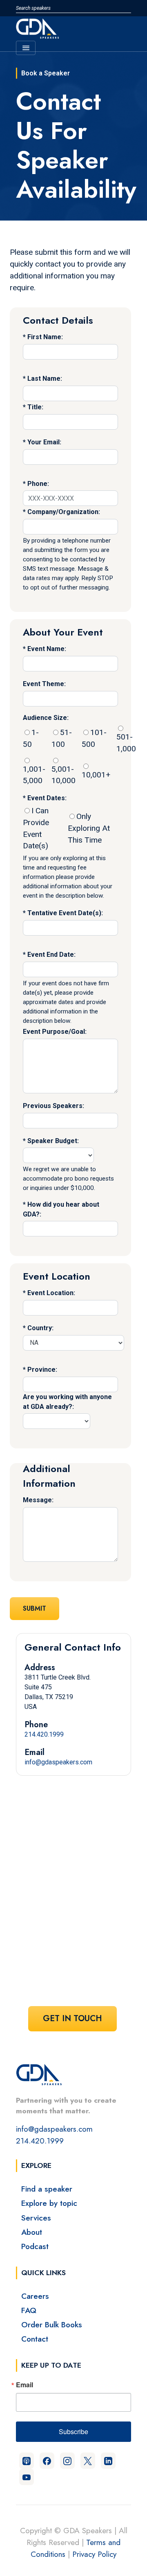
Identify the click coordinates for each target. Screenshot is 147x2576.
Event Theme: (44, 684)
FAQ (29, 2310)
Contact (35, 2339)
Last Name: (45, 379)
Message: (38, 1500)
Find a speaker (47, 2189)
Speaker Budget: (53, 1141)
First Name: (45, 337)
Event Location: (51, 1293)
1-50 (31, 738)
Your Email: (44, 442)
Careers (35, 2296)
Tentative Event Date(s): (65, 913)
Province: (42, 1370)
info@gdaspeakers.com (58, 1762)
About (32, 2232)
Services (36, 2218)
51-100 (62, 738)
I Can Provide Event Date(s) (36, 828)
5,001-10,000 (63, 775)
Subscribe (73, 2431)
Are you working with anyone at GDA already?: (67, 1402)
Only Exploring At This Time (89, 828)
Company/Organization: (64, 512)
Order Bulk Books (52, 2324)
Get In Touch (72, 2019)
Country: (40, 1328)
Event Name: (47, 649)
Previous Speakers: (53, 1106)
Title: (35, 407)
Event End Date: (51, 955)
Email (24, 2385)
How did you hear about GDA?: (61, 1209)
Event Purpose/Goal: (55, 1032)
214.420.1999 (44, 1734)
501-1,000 (126, 743)
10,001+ (96, 775)
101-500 (94, 738)
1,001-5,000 (34, 775)
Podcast (35, 2246)
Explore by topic (49, 2203)
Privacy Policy (94, 2554)
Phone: (38, 484)
